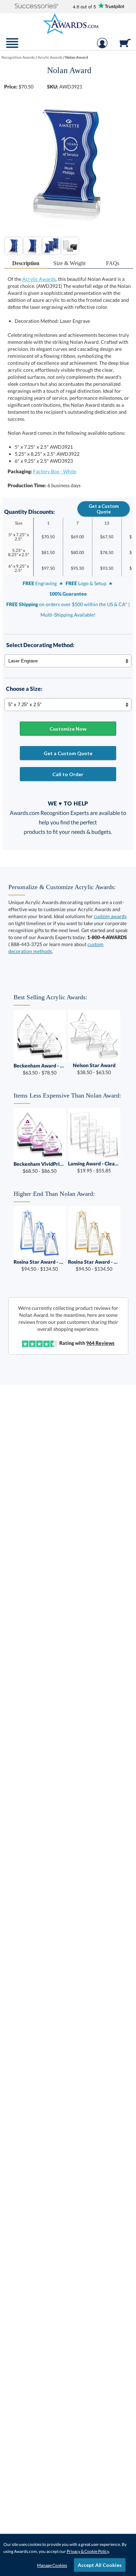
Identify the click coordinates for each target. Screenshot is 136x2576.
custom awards (110, 916)
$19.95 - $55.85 (94, 1167)
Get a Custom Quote (104, 509)
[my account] (102, 47)
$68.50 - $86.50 (40, 1167)
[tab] (26, 264)
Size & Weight (69, 263)
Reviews (100, 1343)
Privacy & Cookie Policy (88, 2551)
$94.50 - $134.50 (40, 1265)
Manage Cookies (52, 2565)
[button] (36, 6)
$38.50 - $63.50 (94, 1069)
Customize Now (68, 729)
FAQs (113, 263)
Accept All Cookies (100, 2565)
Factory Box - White (55, 471)
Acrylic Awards (39, 279)
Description (26, 263)
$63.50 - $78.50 (40, 1069)
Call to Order (68, 774)
